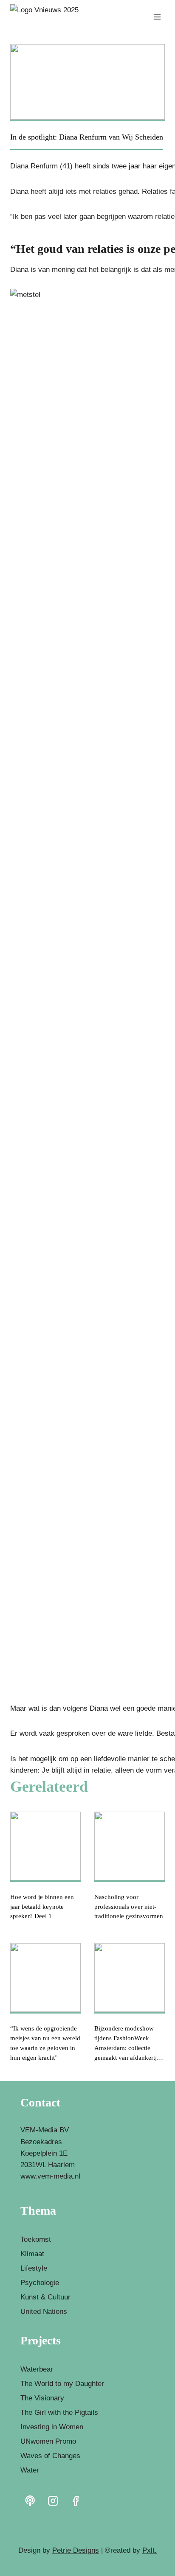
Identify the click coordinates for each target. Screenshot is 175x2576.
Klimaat (32, 2254)
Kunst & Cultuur (45, 2297)
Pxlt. (150, 2550)
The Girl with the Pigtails (59, 2412)
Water (30, 2470)
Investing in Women (52, 2427)
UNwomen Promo (48, 2441)
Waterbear (37, 2369)
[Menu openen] (157, 17)
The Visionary (42, 2398)
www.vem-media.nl (50, 2176)
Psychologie (40, 2283)
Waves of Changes (50, 2456)
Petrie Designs (76, 2550)
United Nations (44, 2312)
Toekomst (36, 2239)
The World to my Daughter (62, 2384)
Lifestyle (34, 2268)
